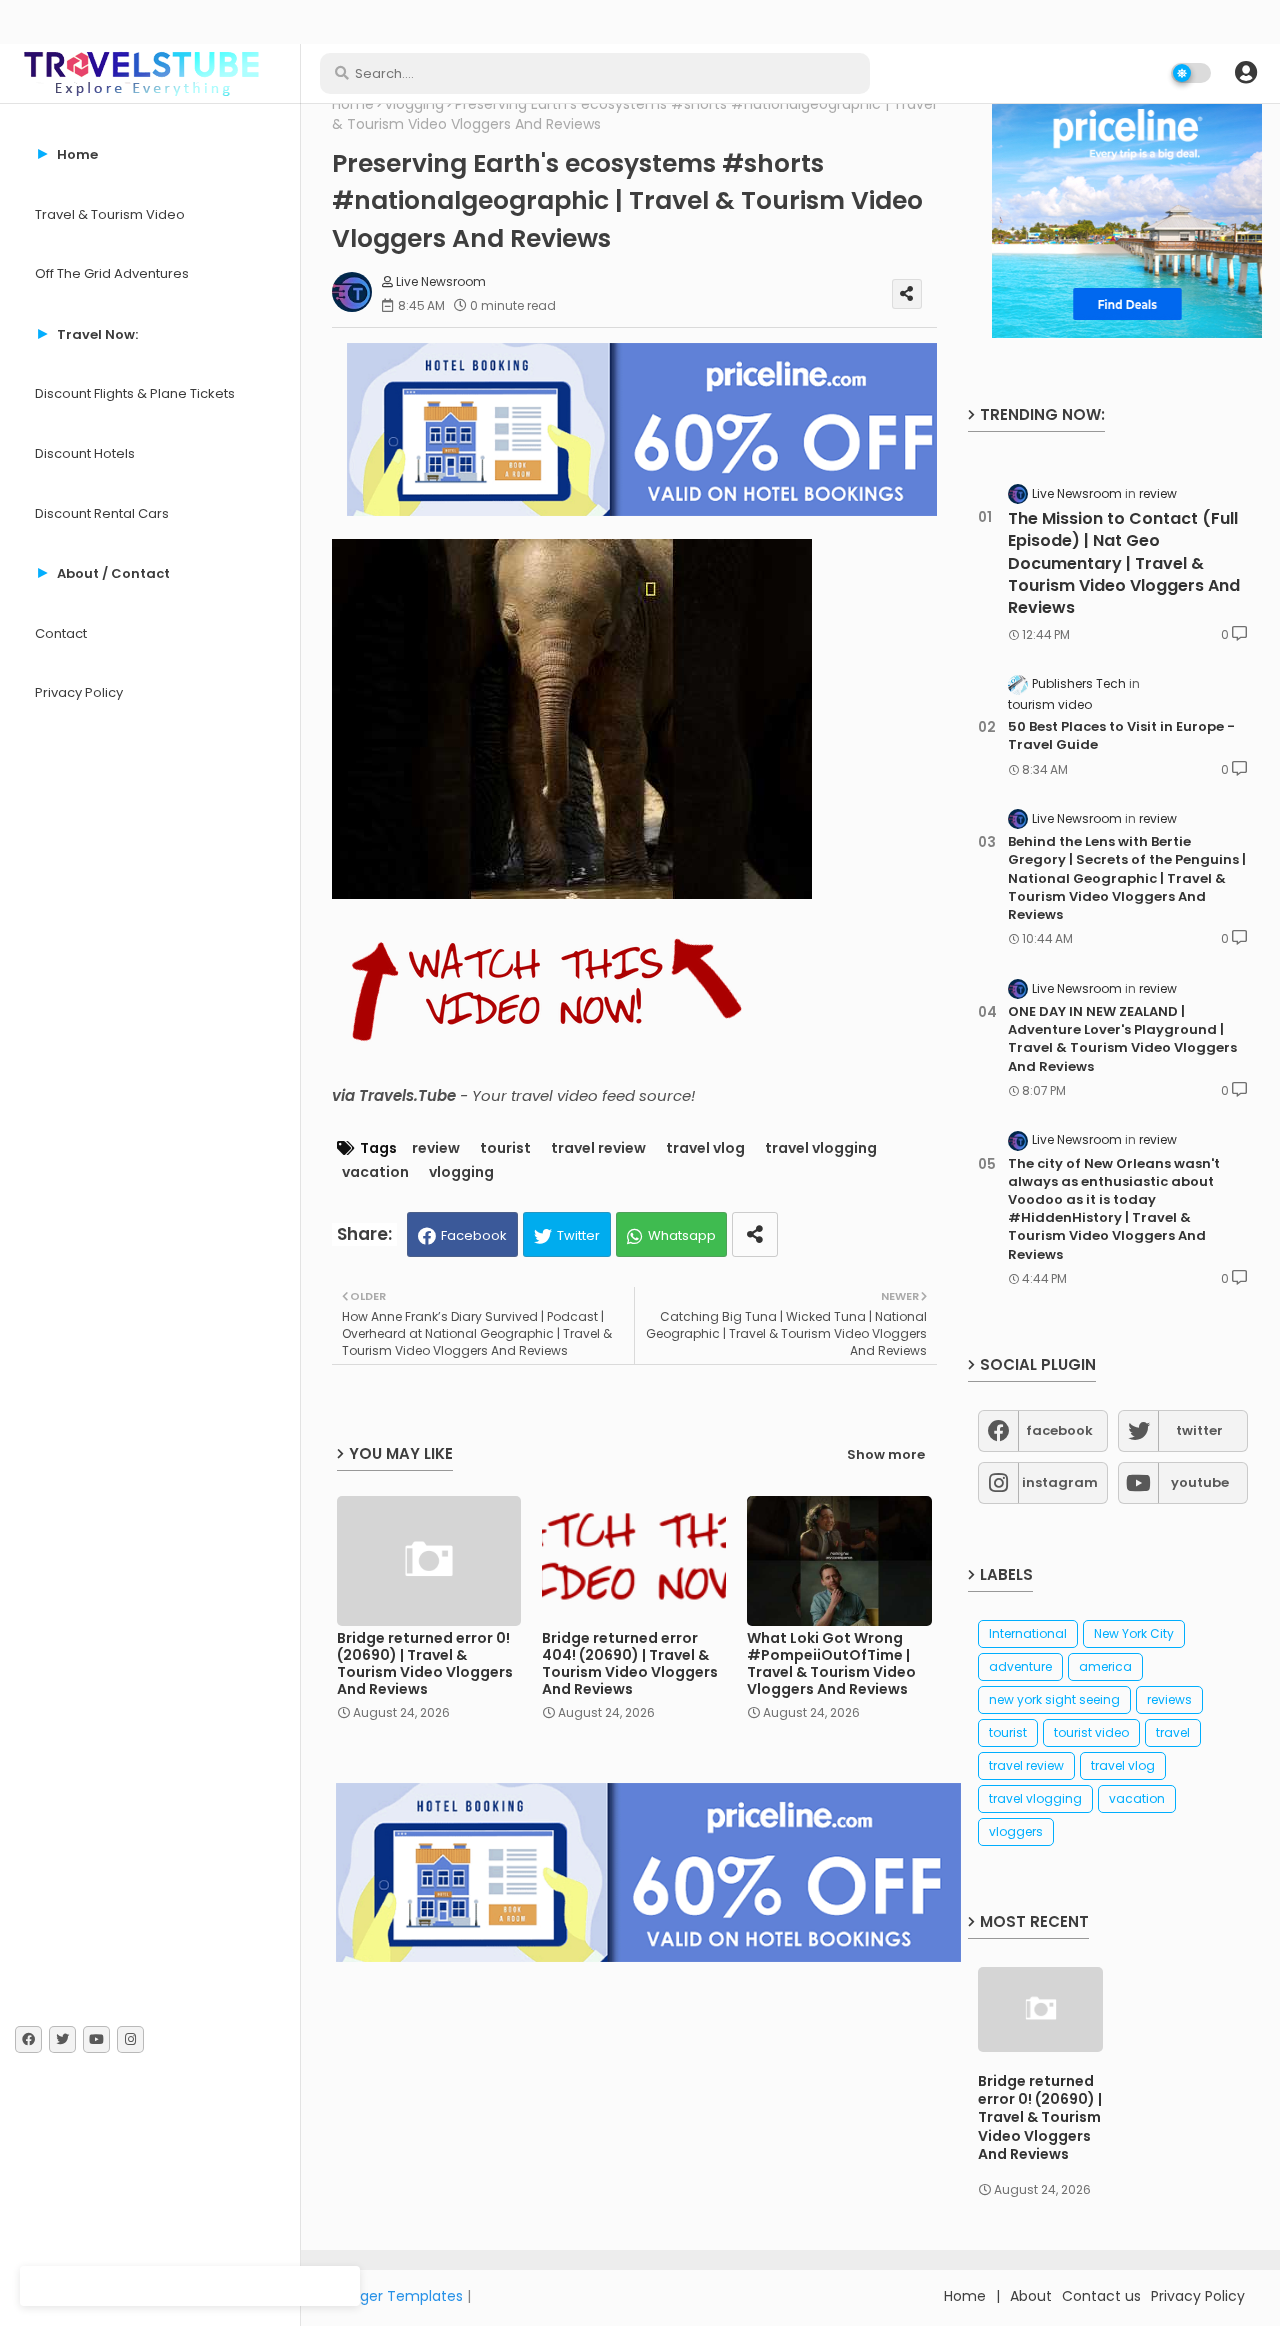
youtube (1200, 1482)
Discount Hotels (85, 453)
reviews (1169, 1699)
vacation (375, 1172)
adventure (1020, 1666)
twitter (1199, 1430)
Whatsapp (682, 1235)
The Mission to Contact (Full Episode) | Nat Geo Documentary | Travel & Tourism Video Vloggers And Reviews (1124, 564)
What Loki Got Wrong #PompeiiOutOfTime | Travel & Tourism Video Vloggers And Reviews (831, 1664)
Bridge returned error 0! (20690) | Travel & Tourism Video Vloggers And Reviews (425, 1664)
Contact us (1101, 2296)
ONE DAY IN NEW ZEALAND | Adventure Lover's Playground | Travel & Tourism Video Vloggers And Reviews (1122, 1039)
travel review (598, 1148)
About (1031, 2296)
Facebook (474, 1235)
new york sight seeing (1054, 1699)
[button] (1246, 73)
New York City (1134, 1633)
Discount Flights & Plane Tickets (135, 393)
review (436, 1148)
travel (1173, 1732)
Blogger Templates (397, 2296)
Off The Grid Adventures (112, 273)
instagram (1060, 1482)
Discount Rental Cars (102, 513)
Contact (61, 633)
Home (353, 104)
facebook (1059, 1430)
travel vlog (705, 1148)
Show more (886, 1454)
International (1028, 1633)
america (1105, 1666)
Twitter (578, 1235)
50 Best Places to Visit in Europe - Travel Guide (1121, 736)
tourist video (1091, 1732)
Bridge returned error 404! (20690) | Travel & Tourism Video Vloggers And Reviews (630, 1664)
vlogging (414, 104)
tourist (505, 1148)
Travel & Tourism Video (110, 214)
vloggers (1016, 1831)
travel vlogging (821, 1148)
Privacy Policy (79, 692)
